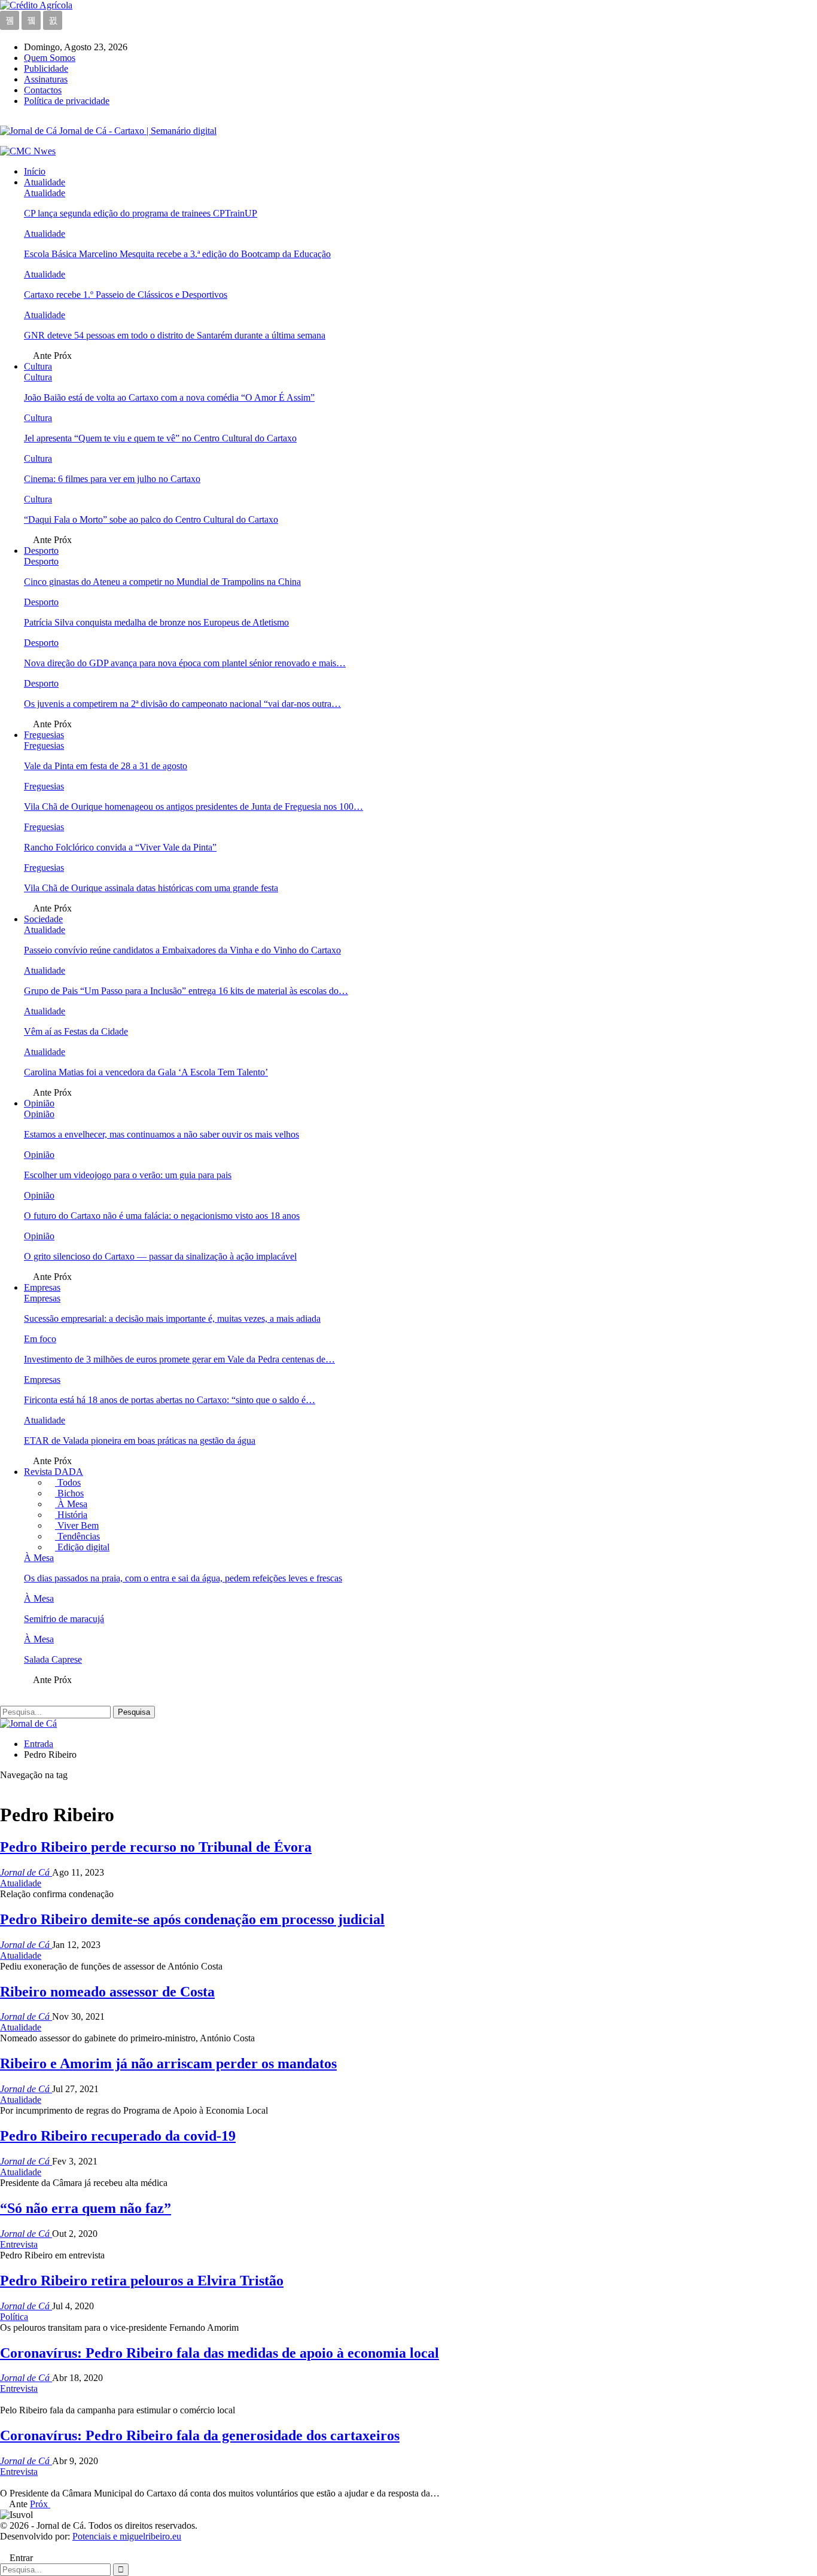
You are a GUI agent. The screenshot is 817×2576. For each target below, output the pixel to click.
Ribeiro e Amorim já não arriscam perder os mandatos (168, 2063)
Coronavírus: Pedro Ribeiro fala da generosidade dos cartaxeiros (200, 2435)
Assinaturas (46, 79)
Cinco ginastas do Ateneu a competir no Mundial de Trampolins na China (162, 582)
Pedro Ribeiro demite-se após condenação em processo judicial (192, 1919)
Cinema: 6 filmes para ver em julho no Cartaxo (112, 479)
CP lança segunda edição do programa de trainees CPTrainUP (141, 213)
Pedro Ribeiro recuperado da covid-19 (118, 2136)
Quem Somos (50, 58)
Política (14, 2317)
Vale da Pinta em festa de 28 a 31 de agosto (106, 766)
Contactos (43, 90)
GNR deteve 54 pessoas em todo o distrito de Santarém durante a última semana (175, 335)
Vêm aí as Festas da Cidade (76, 1031)
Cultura (38, 366)
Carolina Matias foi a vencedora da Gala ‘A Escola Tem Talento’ (146, 1072)
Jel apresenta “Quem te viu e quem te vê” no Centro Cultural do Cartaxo (160, 438)
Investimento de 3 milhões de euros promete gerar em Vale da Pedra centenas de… (179, 1359)
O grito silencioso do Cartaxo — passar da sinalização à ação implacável (160, 1256)
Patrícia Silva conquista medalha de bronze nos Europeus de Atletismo (156, 622)
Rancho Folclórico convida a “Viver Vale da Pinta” (120, 847)
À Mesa (71, 1504)
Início (35, 171)
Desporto (41, 551)
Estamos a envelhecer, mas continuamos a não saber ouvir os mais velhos (161, 1134)
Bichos (69, 1493)
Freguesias (44, 735)
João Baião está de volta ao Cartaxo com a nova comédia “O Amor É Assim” (169, 397)
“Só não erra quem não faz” (86, 2208)
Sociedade (43, 919)
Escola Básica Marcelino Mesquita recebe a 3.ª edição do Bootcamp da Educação (177, 254)
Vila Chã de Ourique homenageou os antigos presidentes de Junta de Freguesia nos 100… (193, 807)
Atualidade (45, 182)
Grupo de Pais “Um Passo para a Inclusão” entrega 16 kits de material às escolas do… (186, 991)
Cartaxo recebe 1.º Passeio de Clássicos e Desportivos (126, 295)
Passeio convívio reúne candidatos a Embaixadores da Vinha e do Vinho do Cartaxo (182, 950)
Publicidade (46, 68)
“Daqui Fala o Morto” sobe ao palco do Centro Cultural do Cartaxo (151, 519)
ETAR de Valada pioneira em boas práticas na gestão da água (140, 1441)
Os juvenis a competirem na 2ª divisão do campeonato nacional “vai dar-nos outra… (182, 704)
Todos (68, 1482)
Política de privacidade (67, 101)
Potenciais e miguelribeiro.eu (127, 2536)
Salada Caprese (53, 1659)
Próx (40, 2504)
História (71, 1515)
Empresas (42, 1287)
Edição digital (82, 1547)
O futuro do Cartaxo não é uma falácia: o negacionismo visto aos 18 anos (162, 1216)
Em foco (40, 1339)
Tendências (77, 1536)
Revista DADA (54, 1472)
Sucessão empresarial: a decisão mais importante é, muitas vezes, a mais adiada (172, 1319)
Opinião (39, 1103)
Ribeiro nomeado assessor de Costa (107, 1992)
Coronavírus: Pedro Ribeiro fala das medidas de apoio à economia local (220, 2353)
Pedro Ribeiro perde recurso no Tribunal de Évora (156, 1847)
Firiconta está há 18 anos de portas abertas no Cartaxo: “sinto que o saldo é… (170, 1400)
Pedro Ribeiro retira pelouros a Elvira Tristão (142, 2281)
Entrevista (19, 2244)
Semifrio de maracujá (64, 1619)
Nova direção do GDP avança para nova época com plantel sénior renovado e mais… (185, 663)
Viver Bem (77, 1525)
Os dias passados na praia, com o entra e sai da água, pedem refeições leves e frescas (183, 1578)
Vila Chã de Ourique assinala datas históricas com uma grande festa (151, 888)
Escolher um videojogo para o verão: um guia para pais (128, 1175)
